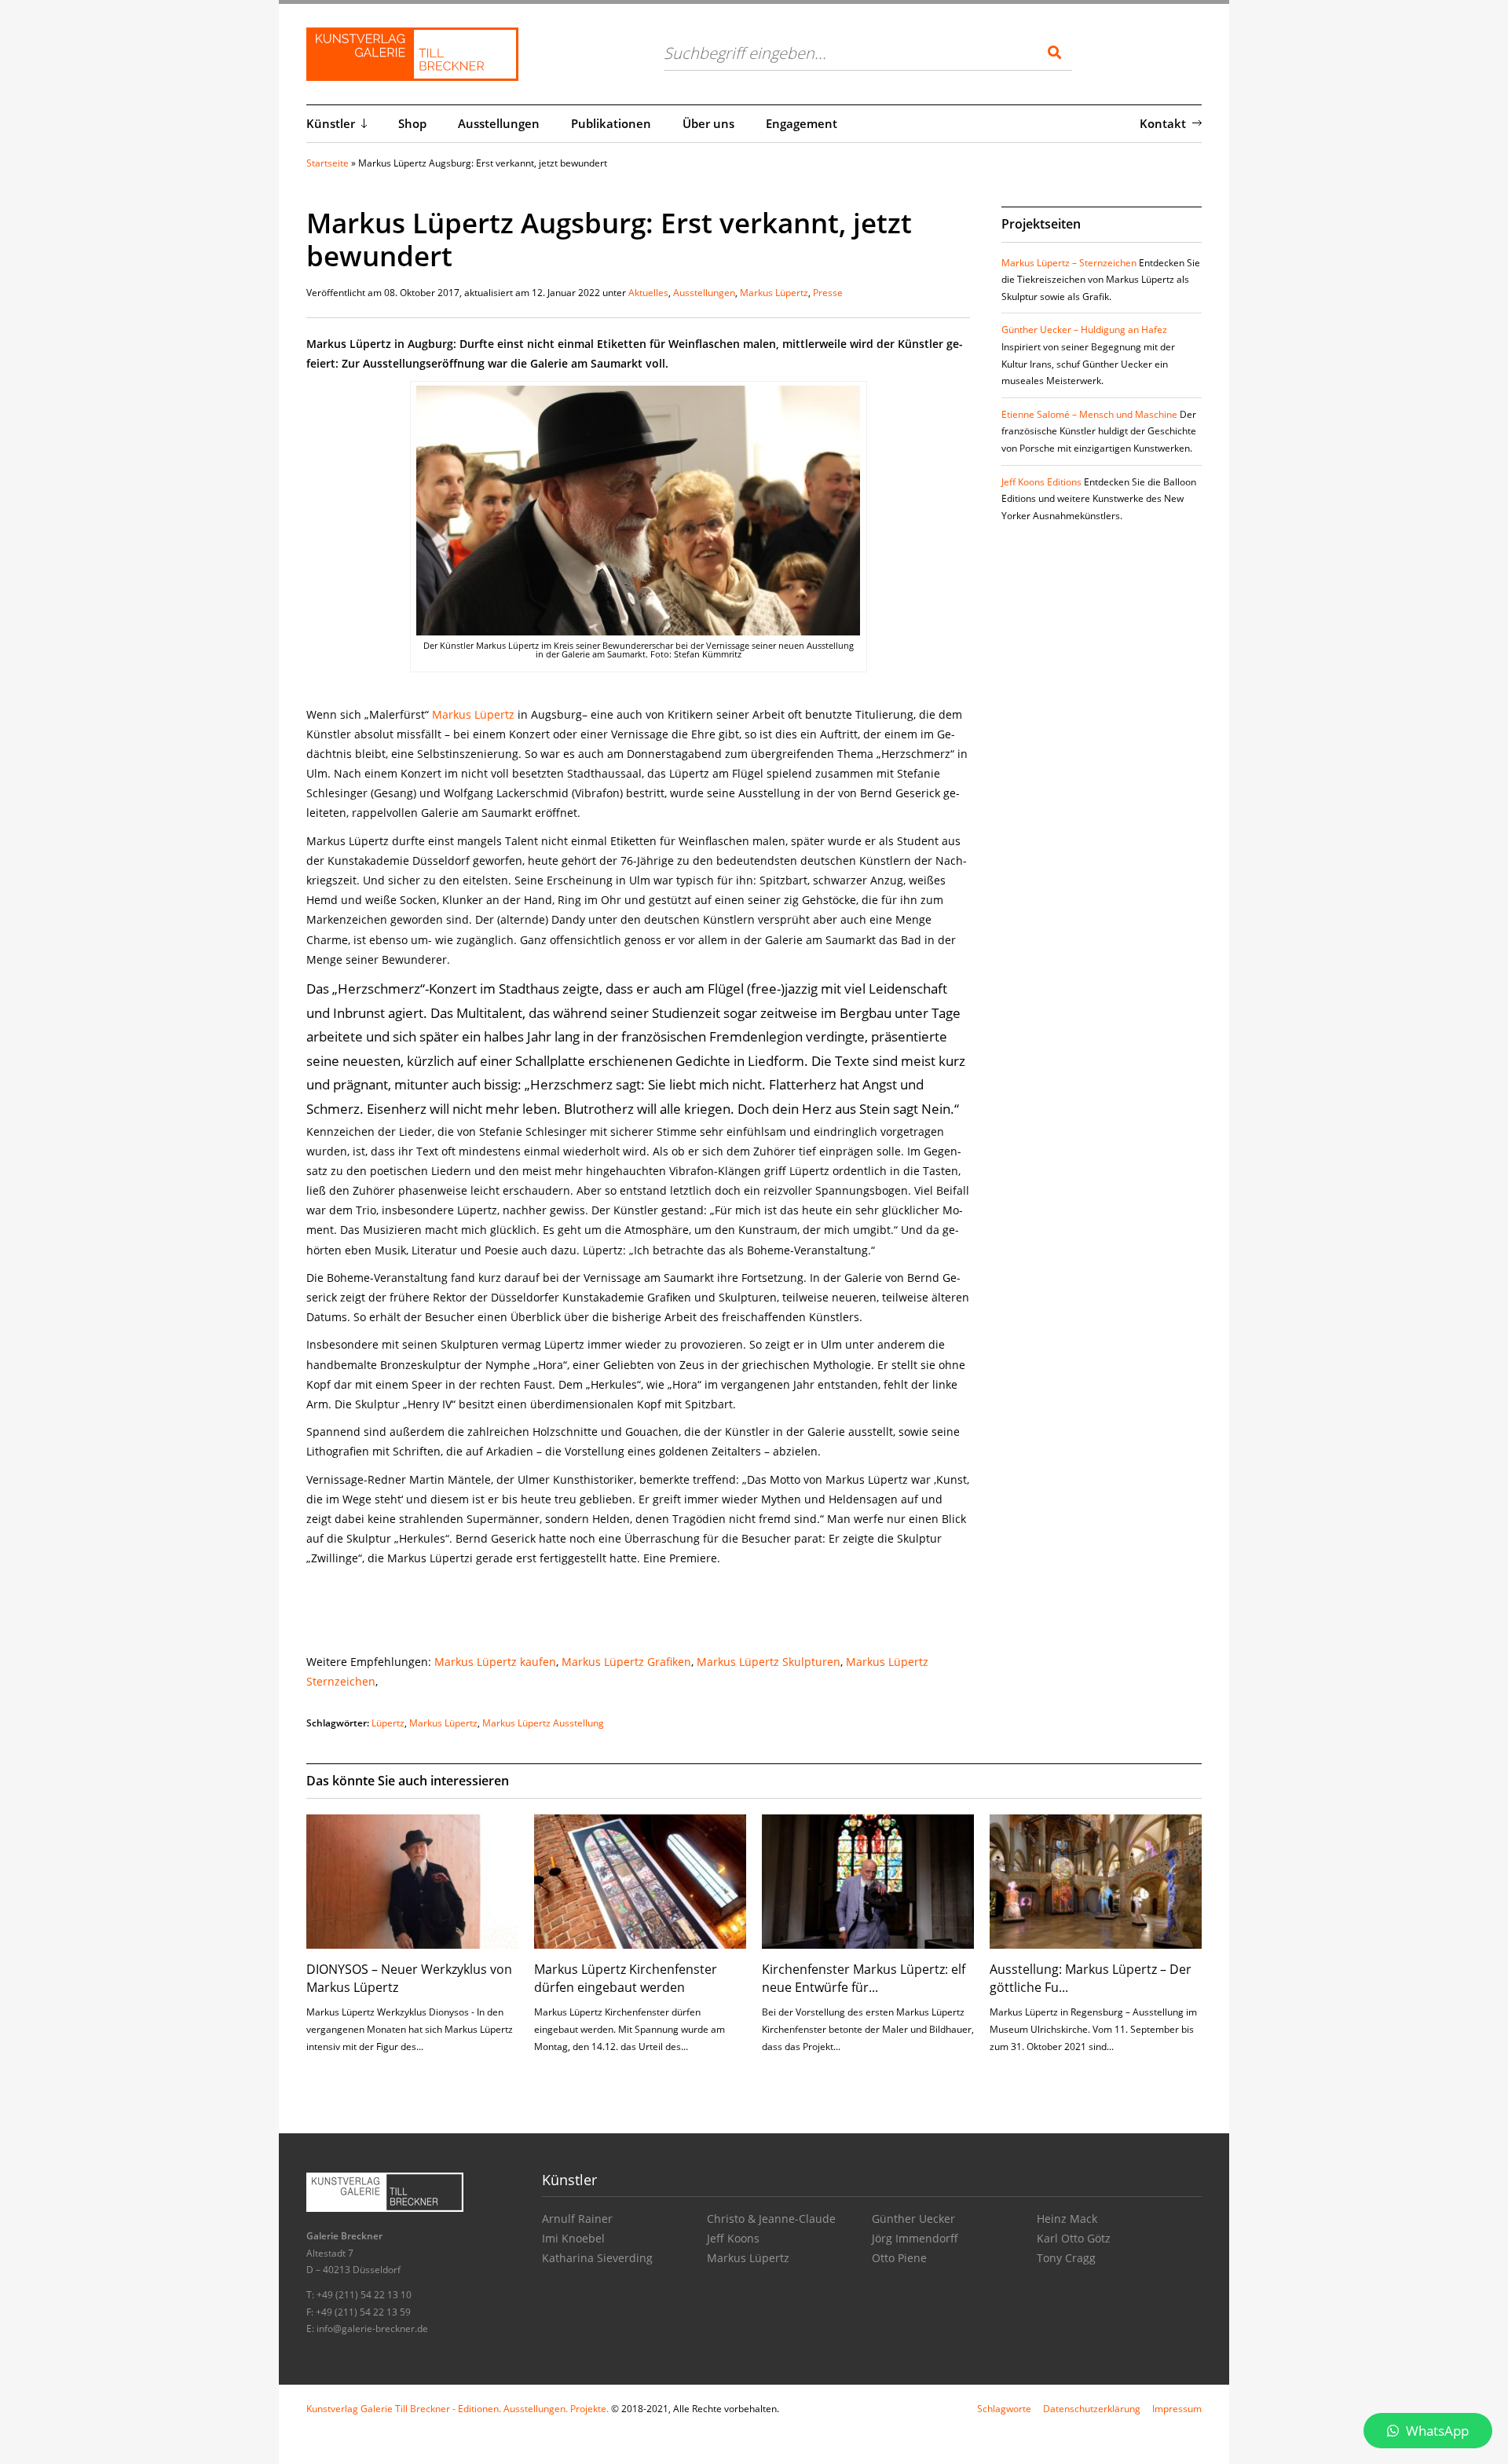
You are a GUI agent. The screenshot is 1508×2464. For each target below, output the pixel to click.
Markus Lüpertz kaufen (495, 1662)
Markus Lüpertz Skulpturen (769, 1662)
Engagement (802, 123)
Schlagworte (1004, 2409)
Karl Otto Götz (1074, 2238)
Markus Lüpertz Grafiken (626, 1662)
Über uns (708, 123)
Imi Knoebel (573, 2238)
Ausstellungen (499, 123)
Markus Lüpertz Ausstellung (543, 1723)
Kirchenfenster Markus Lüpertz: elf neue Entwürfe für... (864, 1978)
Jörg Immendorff (915, 2238)
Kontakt (1163, 123)
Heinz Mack (1067, 2219)
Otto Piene (899, 2258)
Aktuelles (648, 293)
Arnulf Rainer (577, 2219)
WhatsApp (1436, 2431)
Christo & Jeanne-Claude (771, 2219)
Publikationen (611, 123)
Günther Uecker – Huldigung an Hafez (1084, 330)
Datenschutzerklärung (1092, 2409)
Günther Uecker (913, 2219)
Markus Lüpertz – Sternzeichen (1069, 263)
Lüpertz (388, 1723)
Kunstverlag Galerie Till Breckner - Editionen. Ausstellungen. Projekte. (458, 2409)
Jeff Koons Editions (1041, 482)
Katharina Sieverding (597, 2258)
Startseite (328, 163)
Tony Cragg (1066, 2258)
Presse (828, 293)
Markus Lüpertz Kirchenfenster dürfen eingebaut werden (626, 1978)
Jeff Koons (733, 2238)
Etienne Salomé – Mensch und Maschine (1089, 414)
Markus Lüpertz (774, 293)
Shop (412, 123)
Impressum (1177, 2409)
